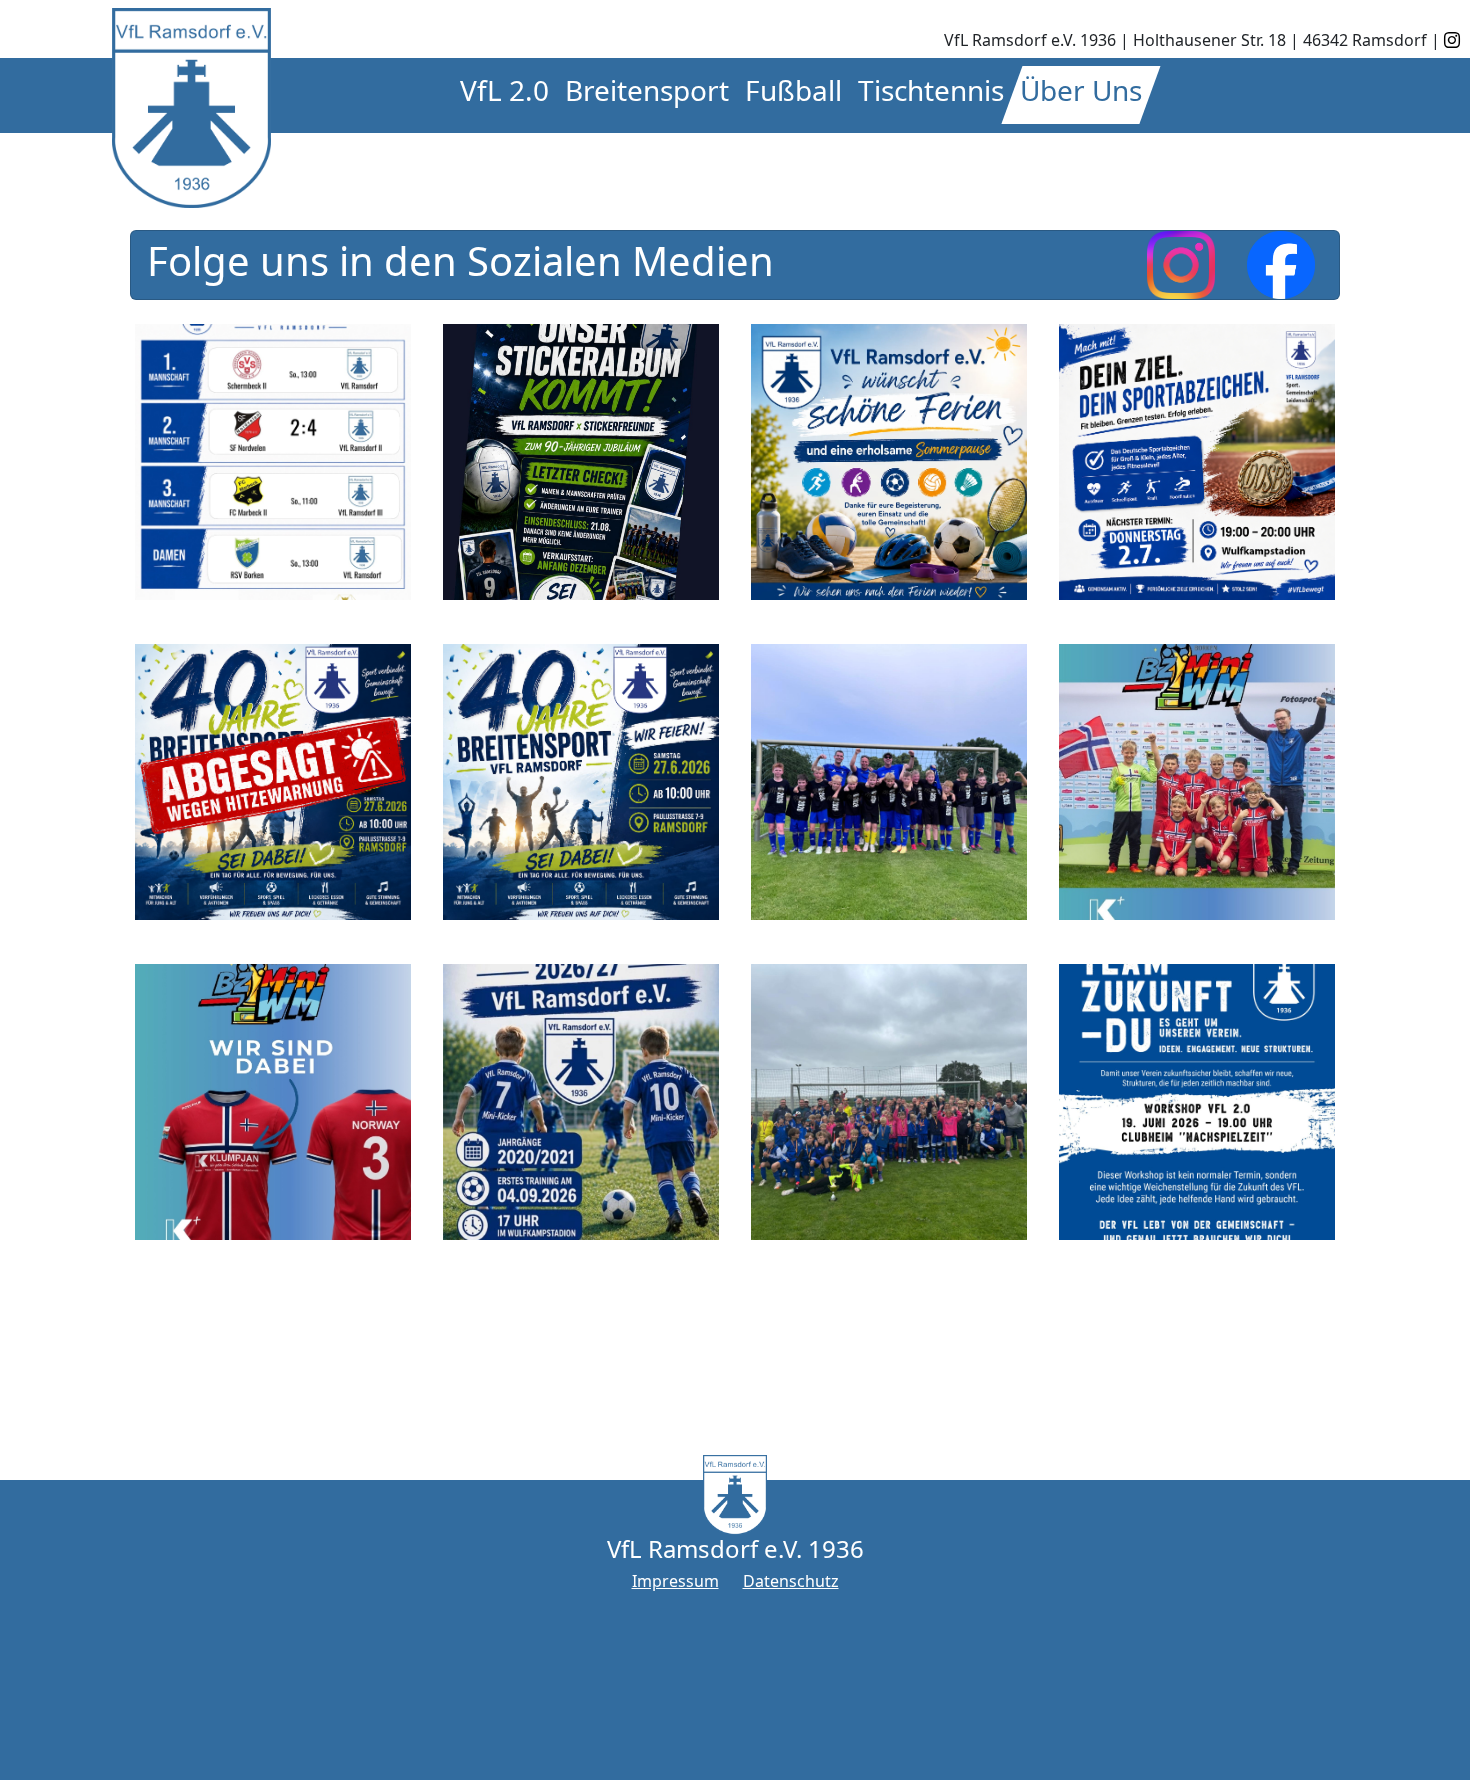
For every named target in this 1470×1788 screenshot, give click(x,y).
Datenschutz (791, 1581)
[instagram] (1452, 40)
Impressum (675, 1581)
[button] (504, 95)
